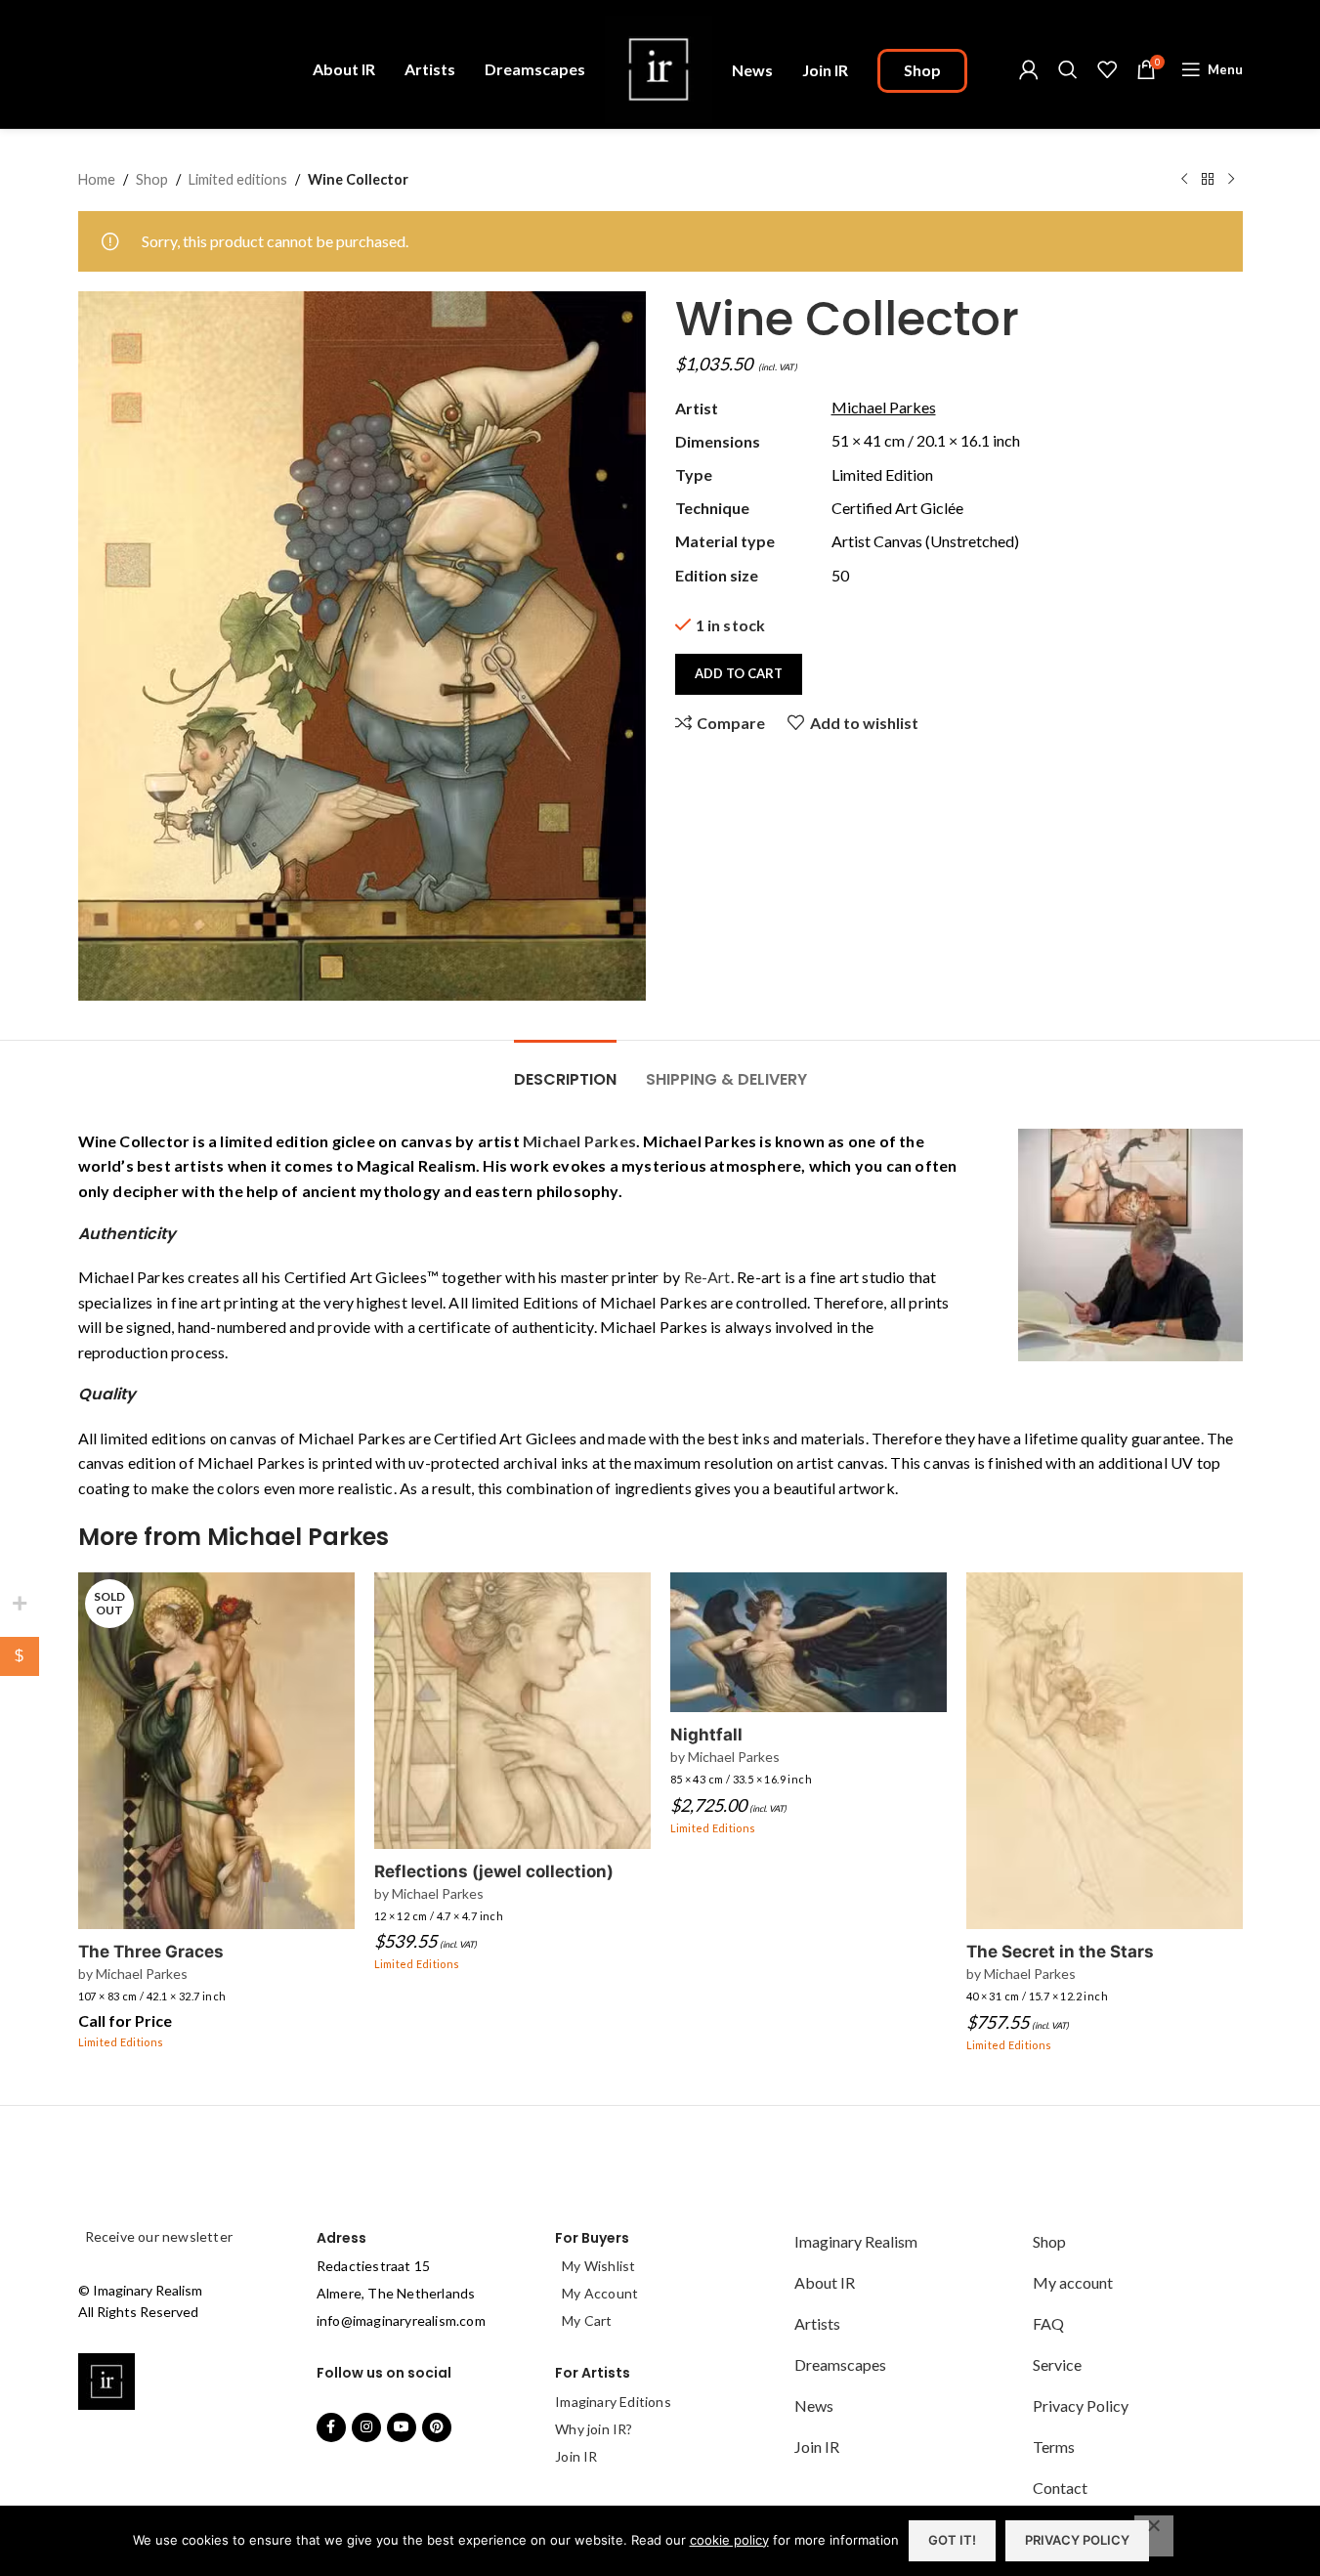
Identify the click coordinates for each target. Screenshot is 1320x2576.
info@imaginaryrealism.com (401, 2320)
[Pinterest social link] (437, 2427)
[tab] (565, 1070)
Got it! (952, 2540)
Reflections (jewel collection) (494, 1871)
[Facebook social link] (331, 2427)
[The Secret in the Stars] (1105, 1751)
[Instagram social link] (366, 2427)
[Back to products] (1208, 180)
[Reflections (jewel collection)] (512, 1711)
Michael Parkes (579, 1141)
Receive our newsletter (158, 2236)
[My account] (1029, 69)
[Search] (1068, 69)
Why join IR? (594, 2429)
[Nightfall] (809, 1642)
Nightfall (706, 1735)
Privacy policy (1077, 2540)
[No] (1154, 2536)
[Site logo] (659, 67)
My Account (600, 2293)
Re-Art (707, 1277)
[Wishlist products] (1107, 69)
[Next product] (1231, 180)
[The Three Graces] (216, 1751)
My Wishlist (598, 2266)
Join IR (576, 2456)
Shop (152, 179)
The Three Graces (151, 1952)
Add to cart (739, 673)
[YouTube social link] (402, 2427)
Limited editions (238, 179)
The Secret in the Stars (1060, 1952)
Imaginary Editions (613, 2402)
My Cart (587, 2320)
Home (97, 179)
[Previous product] (1184, 180)
